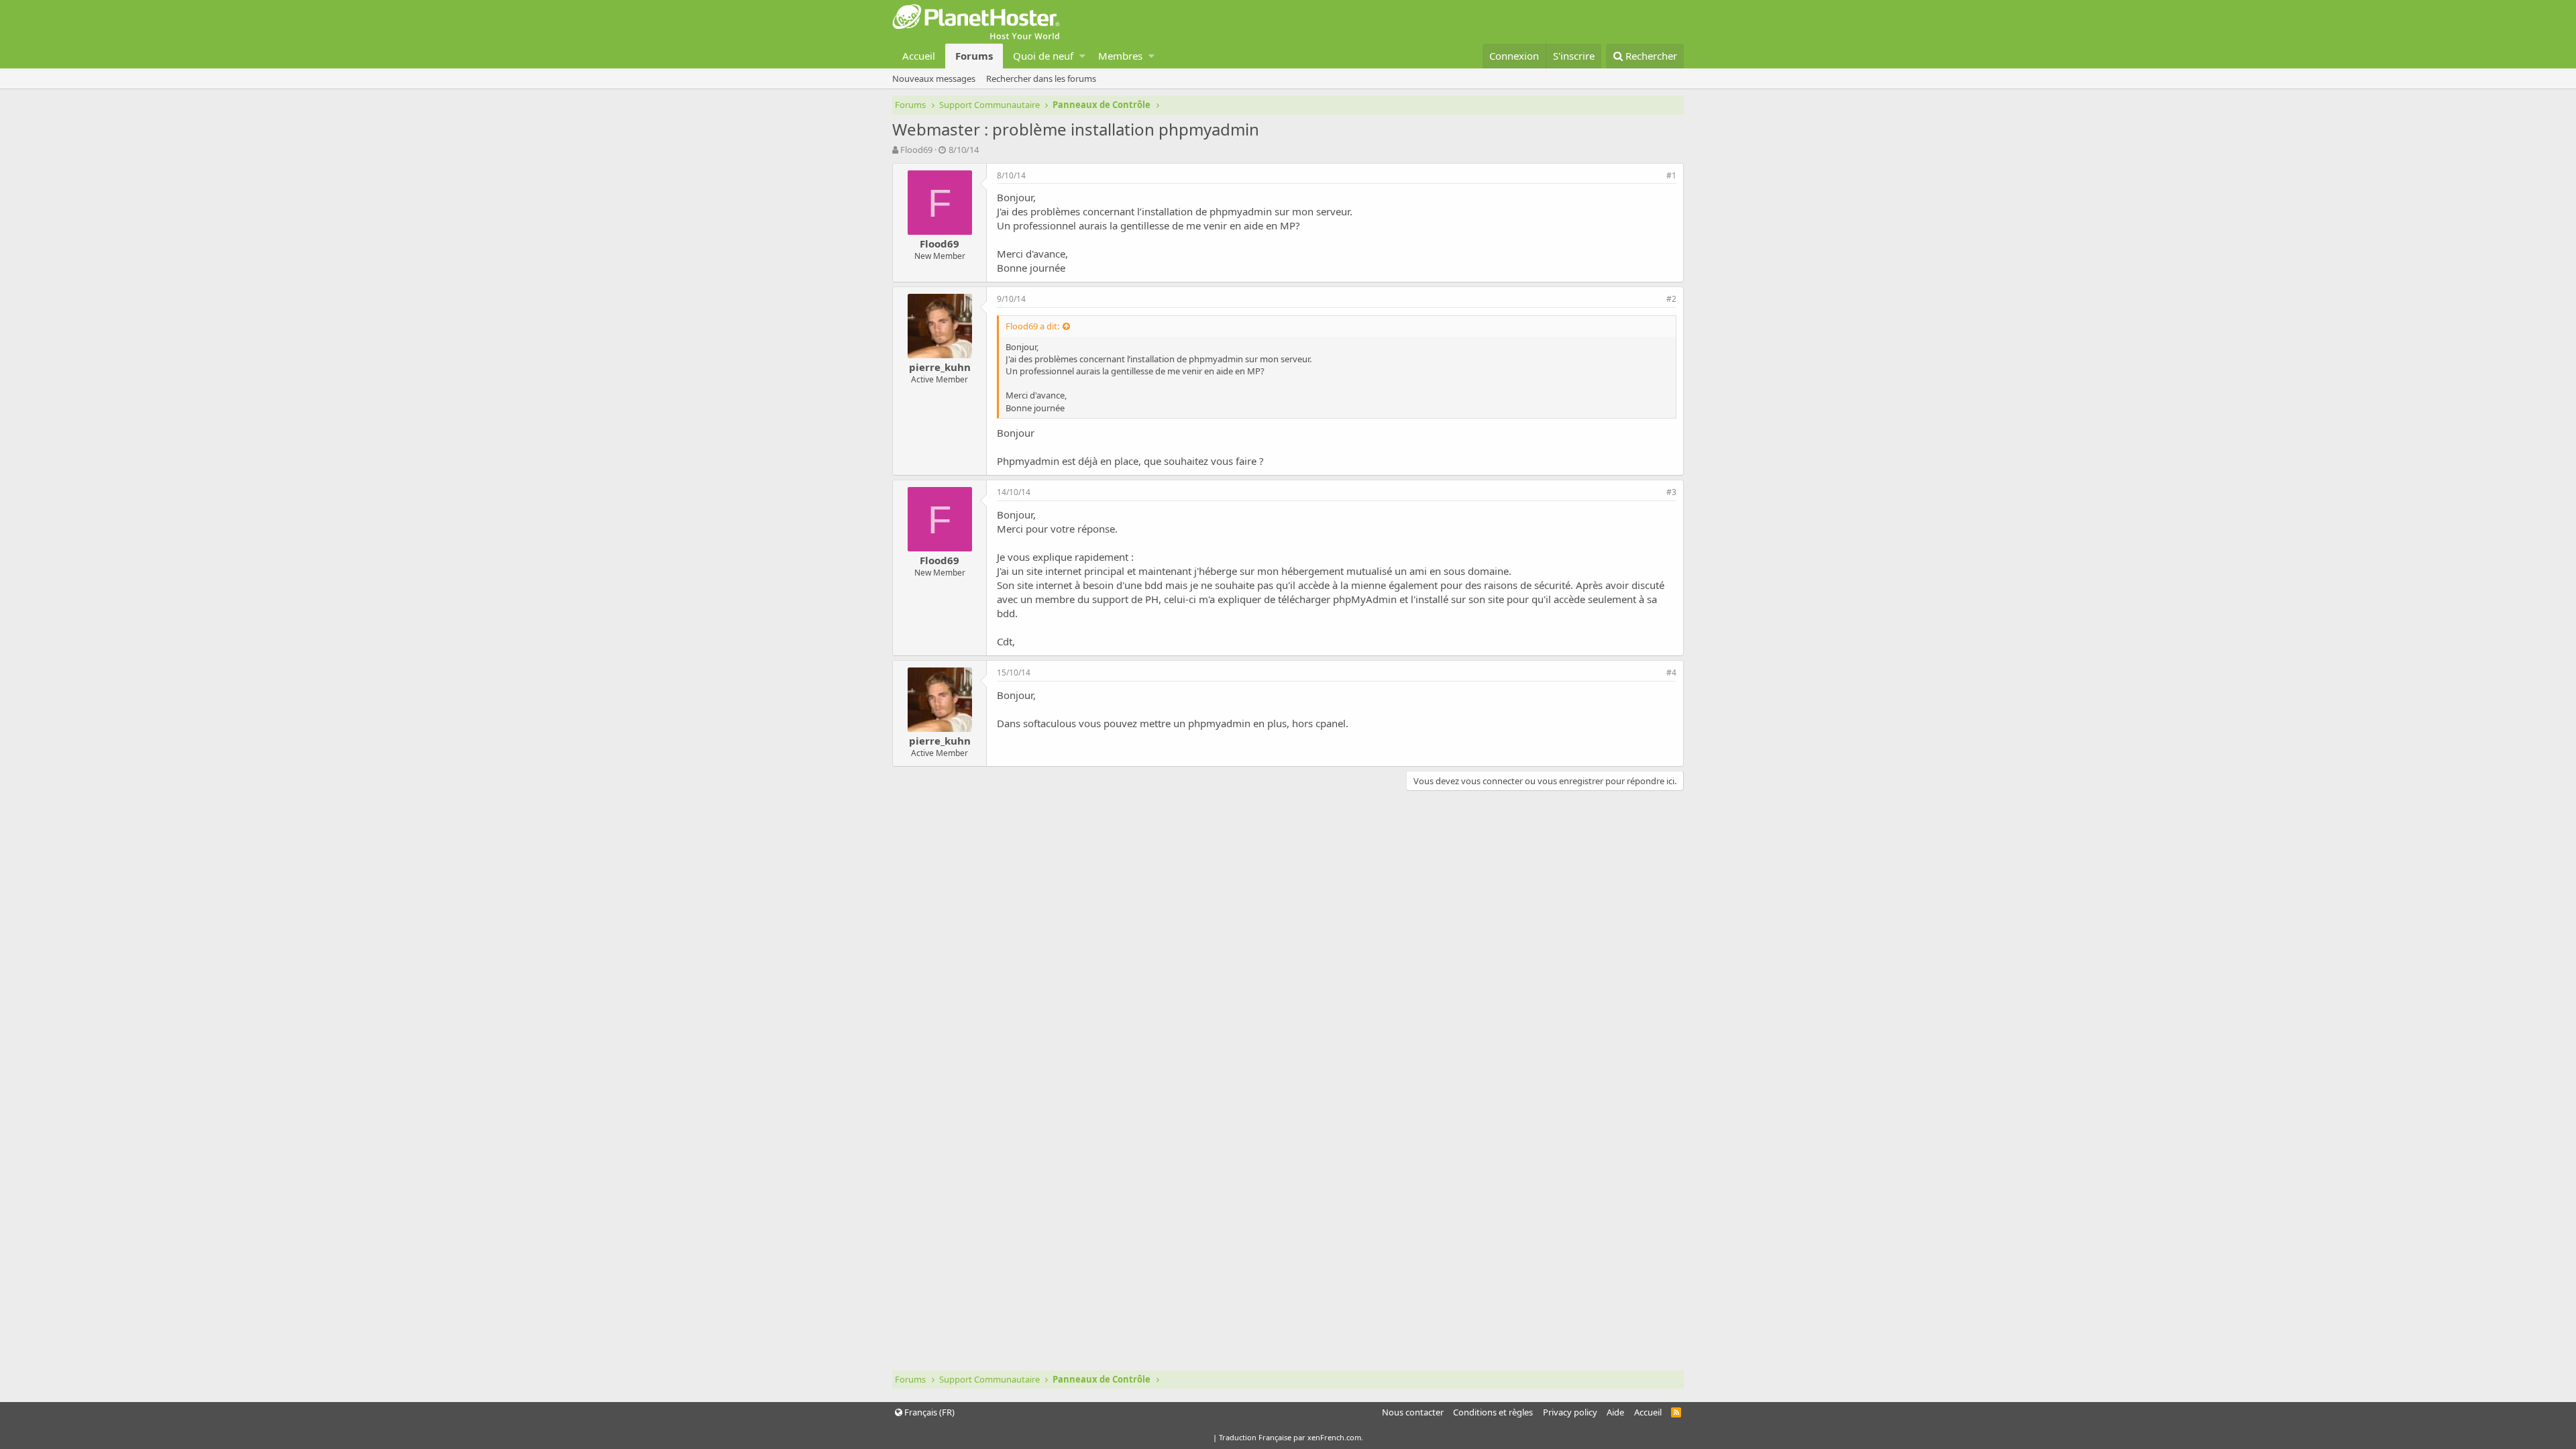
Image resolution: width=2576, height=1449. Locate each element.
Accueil (919, 56)
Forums (974, 56)
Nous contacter (1413, 1412)
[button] (1082, 56)
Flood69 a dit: (1032, 326)
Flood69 (916, 150)
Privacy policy (1570, 1412)
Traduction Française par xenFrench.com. (1291, 1437)
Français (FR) (928, 1412)
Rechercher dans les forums (1041, 78)
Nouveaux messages (934, 78)
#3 (1671, 492)
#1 (1671, 175)
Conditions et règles (1493, 1412)
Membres (1120, 56)
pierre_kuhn (940, 367)
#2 (1671, 299)
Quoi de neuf (1043, 56)
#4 (1671, 673)
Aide (1615, 1412)
